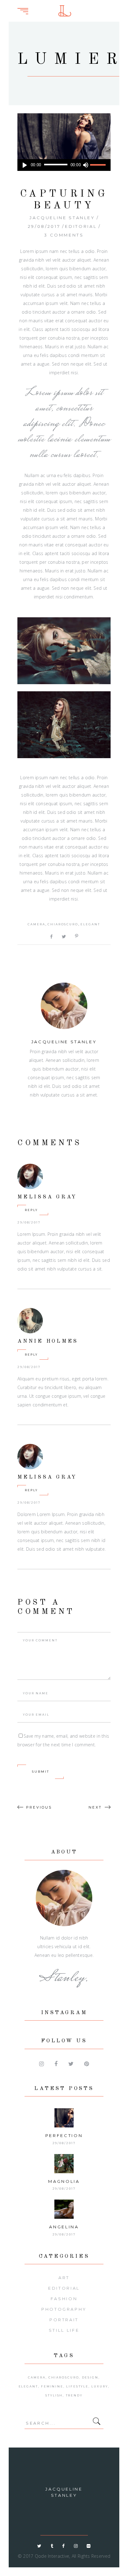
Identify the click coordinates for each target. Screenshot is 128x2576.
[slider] (99, 165)
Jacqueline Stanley (62, 218)
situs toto (124, 7)
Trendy (74, 2395)
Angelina (64, 2227)
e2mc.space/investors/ (123, 7)
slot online (123, 7)
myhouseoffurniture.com (122, 7)
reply (31, 1210)
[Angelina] (64, 2209)
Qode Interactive (52, 2556)
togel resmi (123, 7)
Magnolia (64, 2181)
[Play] (25, 165)
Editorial (81, 226)
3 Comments (64, 235)
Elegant (90, 924)
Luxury (100, 2386)
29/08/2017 (44, 226)
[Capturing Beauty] (64, 1006)
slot (124, 7)
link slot (124, 7)
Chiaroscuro (63, 924)
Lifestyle (77, 2386)
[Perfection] (64, 2118)
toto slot (124, 7)
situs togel (124, 7)
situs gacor (124, 7)
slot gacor (124, 7)
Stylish (54, 2395)
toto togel (123, 7)
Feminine (52, 2386)
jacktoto (124, 7)
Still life (64, 2330)
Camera (36, 924)
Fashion (64, 2299)
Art (64, 2278)
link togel (123, 7)
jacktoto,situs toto (123, 7)
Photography (64, 2309)
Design (90, 2377)
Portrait (64, 2320)
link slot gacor (123, 7)
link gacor (124, 7)
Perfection (64, 2135)
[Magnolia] (64, 2164)
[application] (64, 165)
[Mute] (85, 165)
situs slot (124, 7)
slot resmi (124, 7)
